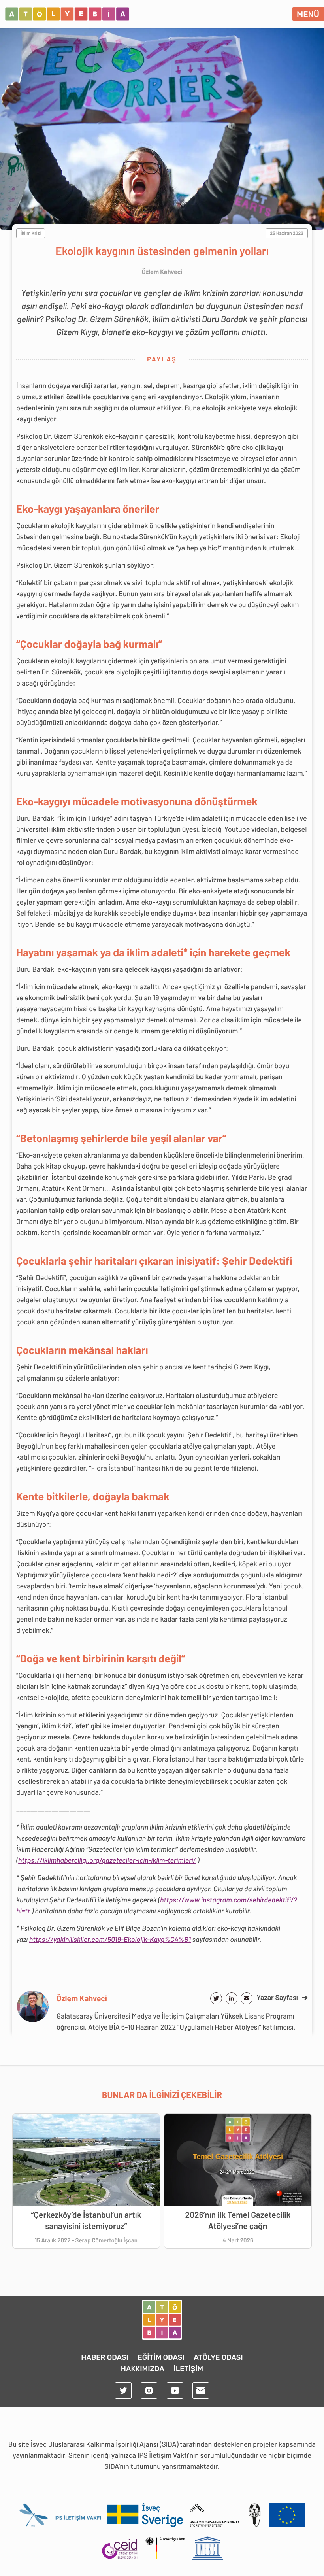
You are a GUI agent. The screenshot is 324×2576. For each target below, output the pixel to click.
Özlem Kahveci (82, 1998)
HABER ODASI (105, 2357)
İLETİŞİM (188, 2369)
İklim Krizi (31, 233)
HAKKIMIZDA (143, 2369)
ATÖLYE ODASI (218, 2357)
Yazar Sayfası (282, 1997)
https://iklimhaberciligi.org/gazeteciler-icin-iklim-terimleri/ (107, 1860)
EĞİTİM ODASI (161, 2357)
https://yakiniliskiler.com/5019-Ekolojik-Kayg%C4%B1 (110, 1939)
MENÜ (308, 14)
